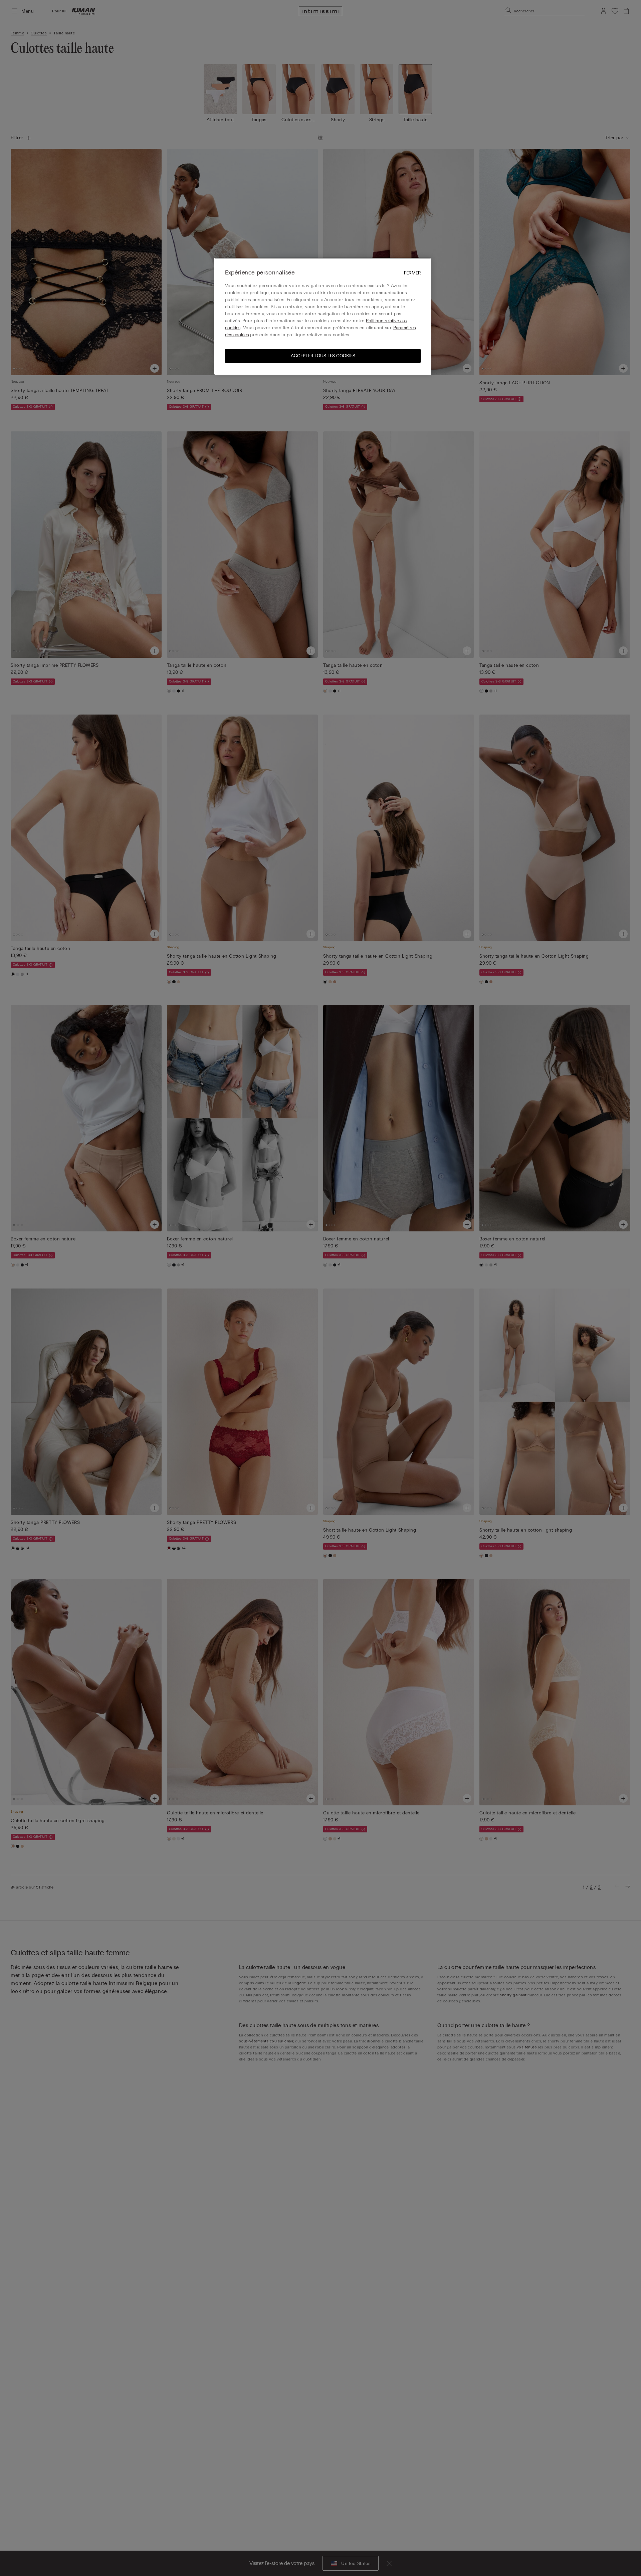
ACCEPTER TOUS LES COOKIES (323, 355)
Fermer (412, 273)
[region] (323, 316)
